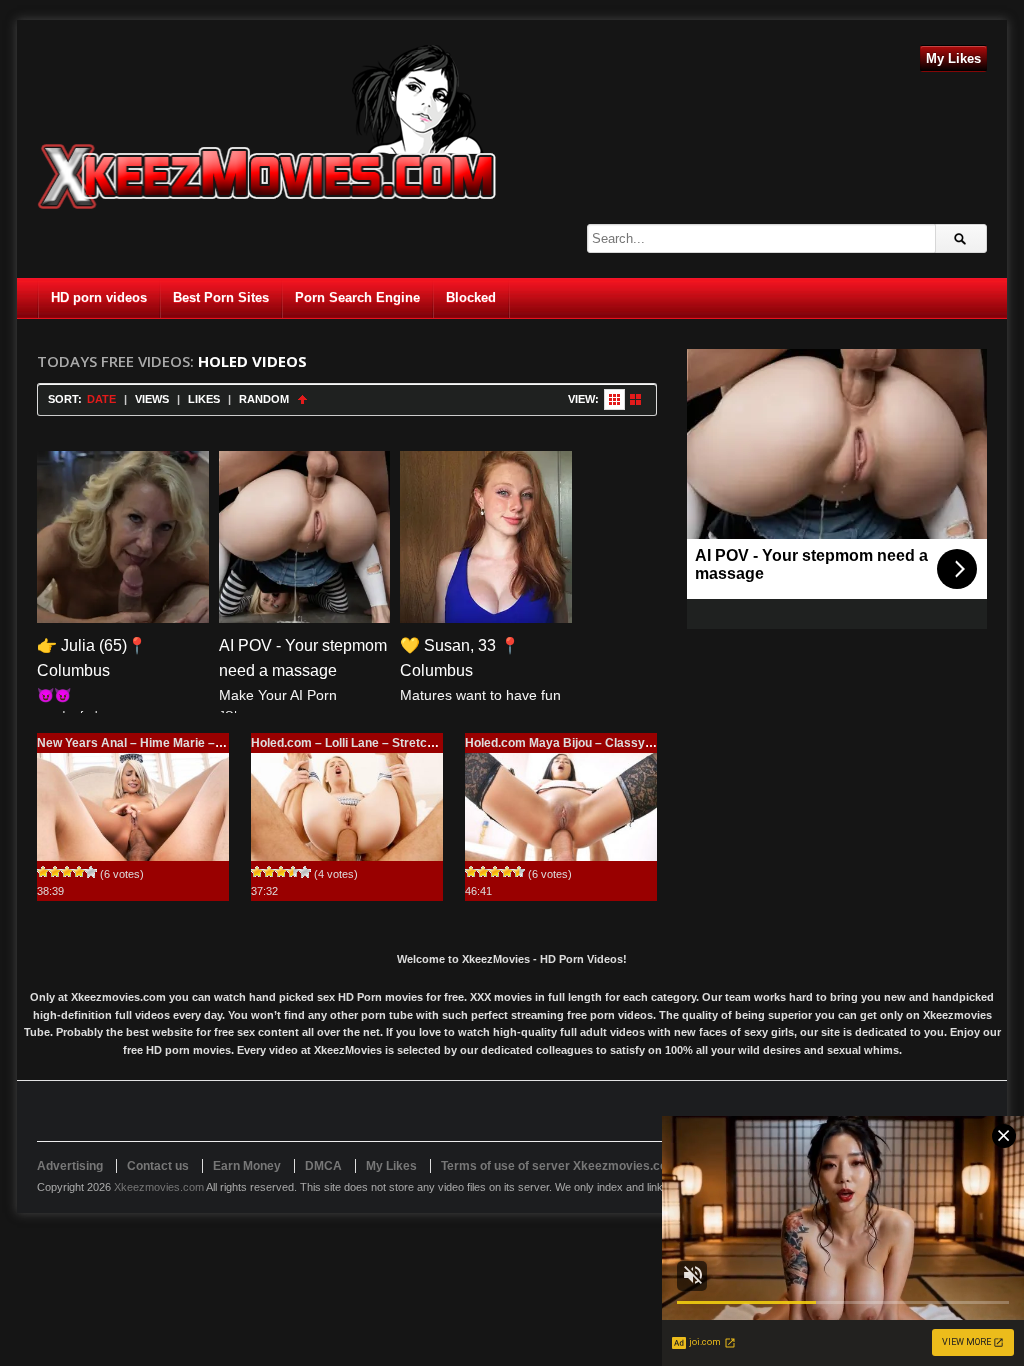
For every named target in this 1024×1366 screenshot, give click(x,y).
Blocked (471, 297)
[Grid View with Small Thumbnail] (614, 399)
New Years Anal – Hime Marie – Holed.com (158, 743)
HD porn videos (99, 297)
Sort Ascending (302, 399)
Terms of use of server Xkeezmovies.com (559, 1166)
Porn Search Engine (357, 297)
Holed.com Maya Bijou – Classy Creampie (584, 743)
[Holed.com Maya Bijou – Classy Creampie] (561, 807)
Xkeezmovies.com (159, 1187)
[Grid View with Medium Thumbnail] (635, 399)
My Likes (953, 58)
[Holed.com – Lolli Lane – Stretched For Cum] (347, 807)
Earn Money (247, 1166)
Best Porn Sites (221, 297)
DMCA (323, 1166)
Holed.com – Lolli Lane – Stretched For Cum (375, 743)
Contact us (158, 1166)
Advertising (70, 1166)
